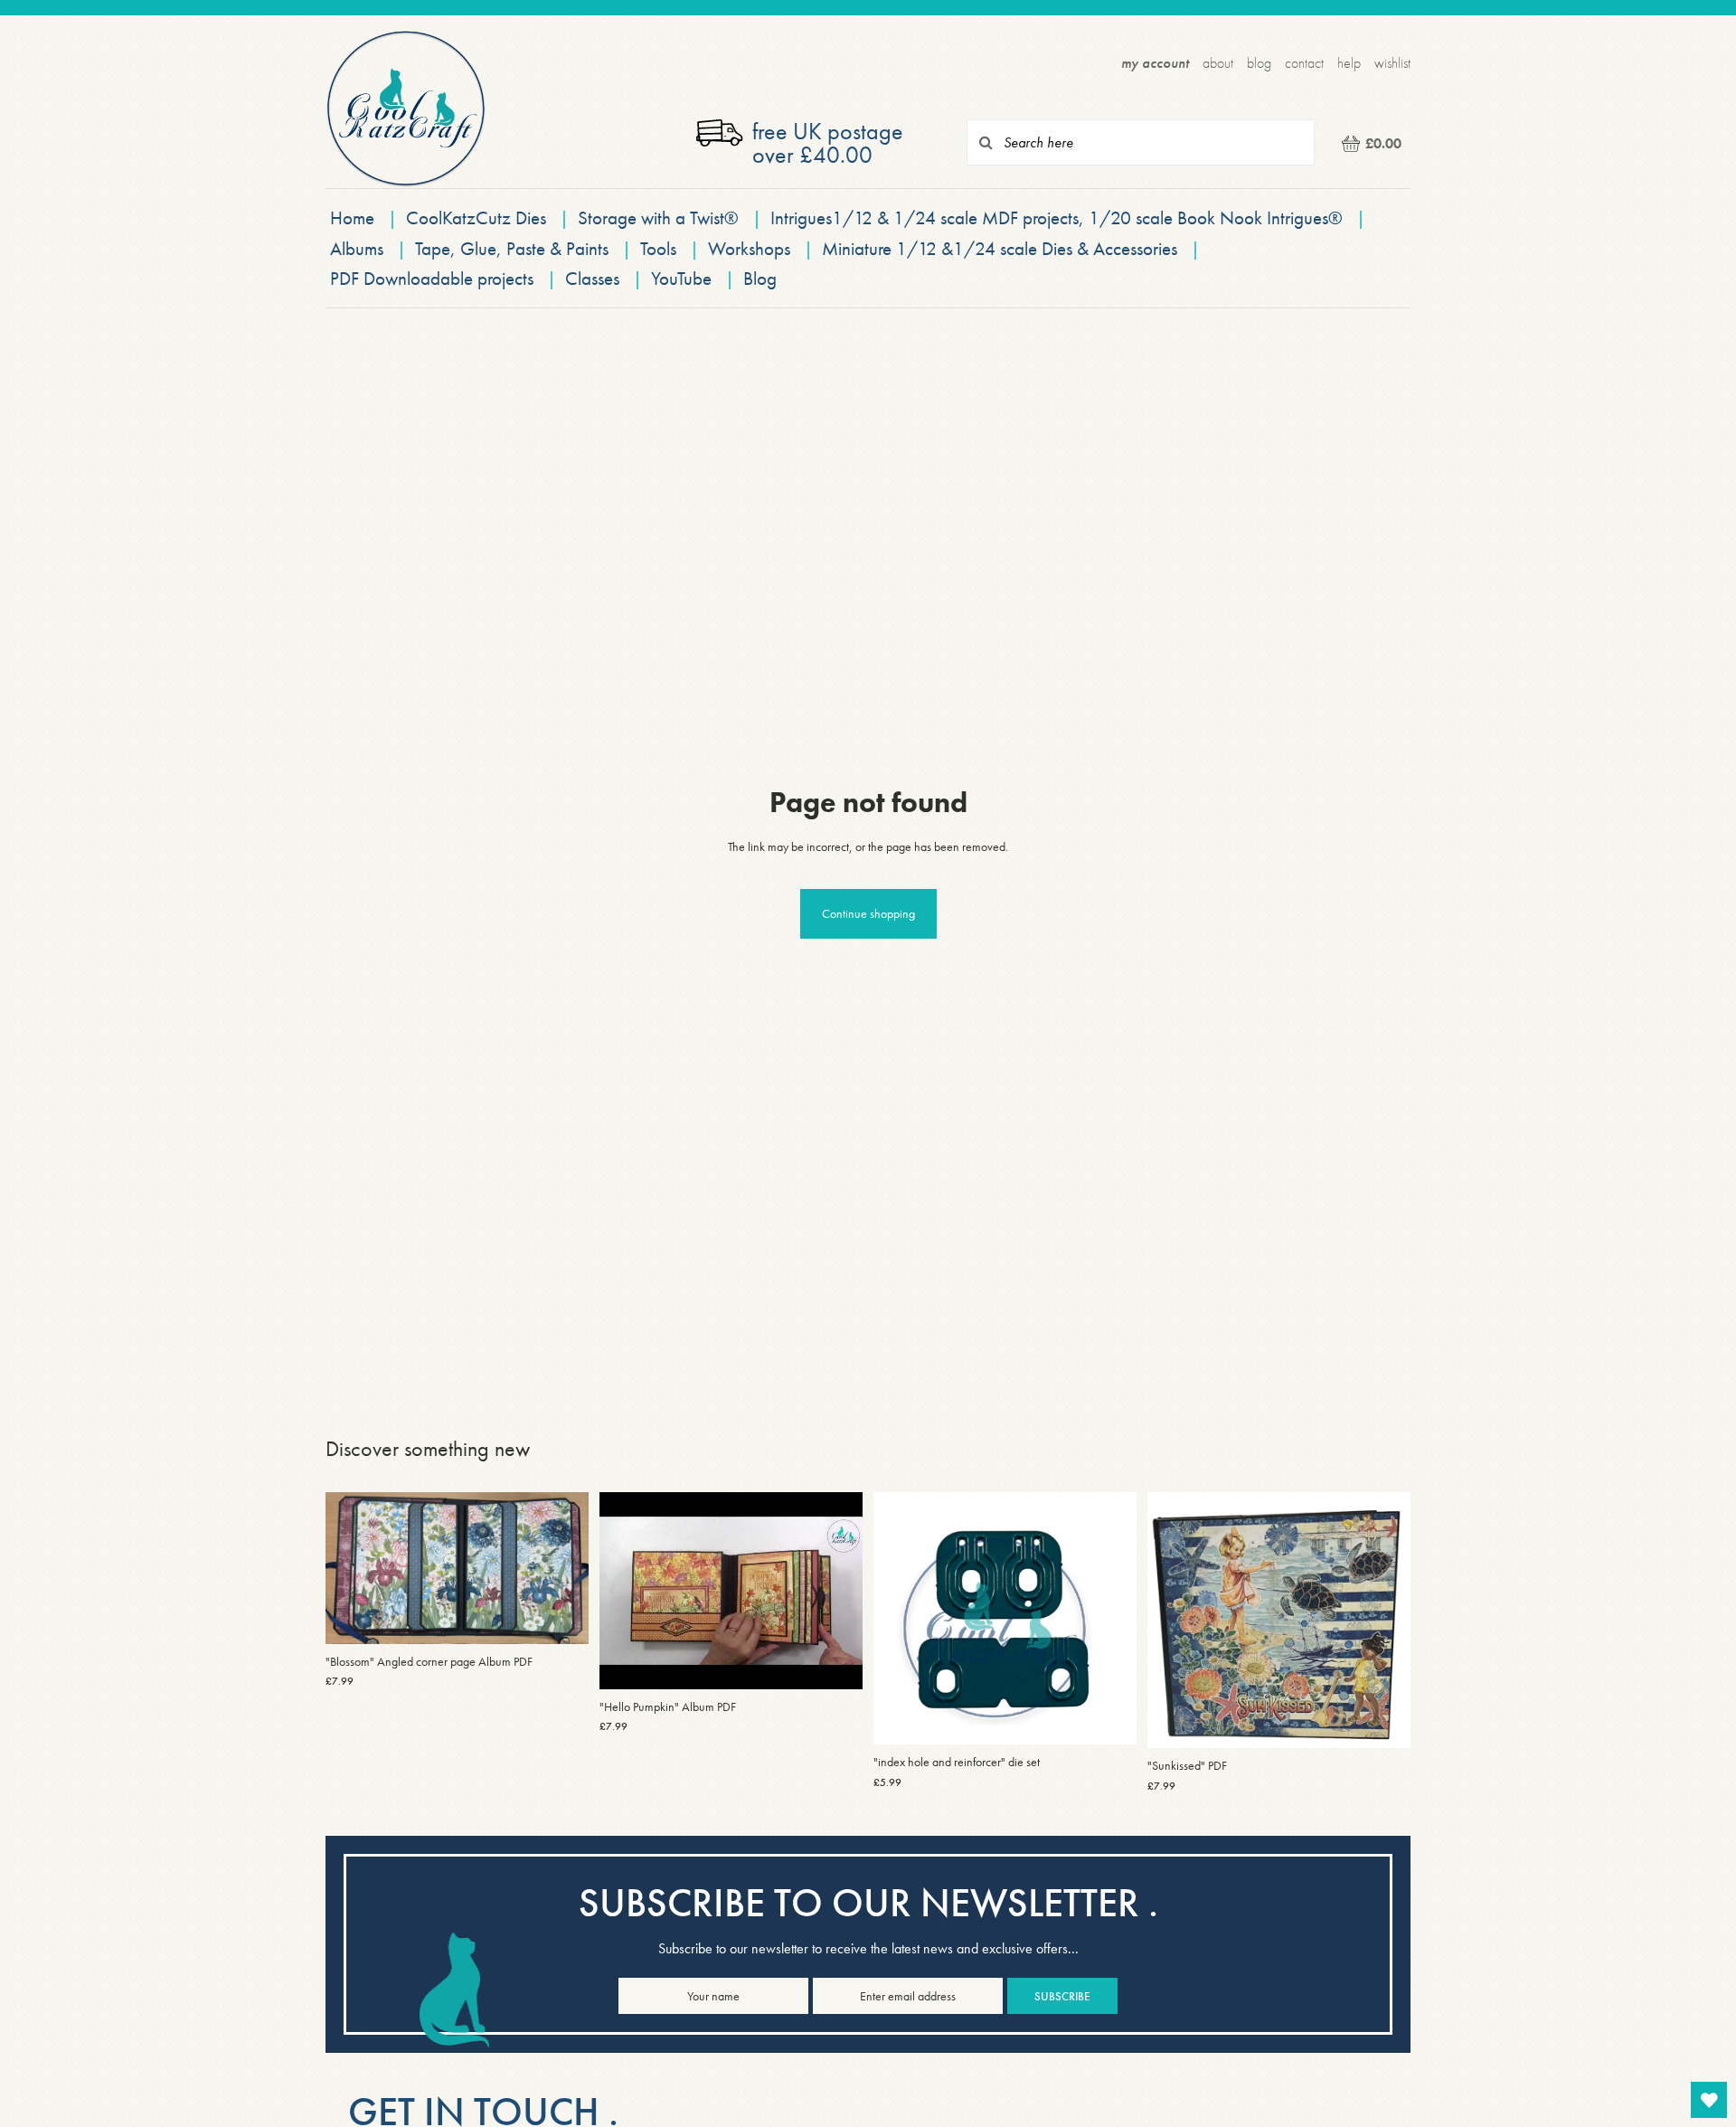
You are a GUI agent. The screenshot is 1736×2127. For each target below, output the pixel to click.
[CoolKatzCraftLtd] (406, 109)
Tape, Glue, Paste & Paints (512, 248)
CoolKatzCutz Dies (476, 217)
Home (352, 217)
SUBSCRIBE (1062, 1996)
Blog (1259, 63)
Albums (357, 248)
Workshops (749, 248)
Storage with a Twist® (660, 217)
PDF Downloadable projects (432, 278)
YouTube (681, 278)
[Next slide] (561, 1568)
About (1218, 63)
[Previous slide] (353, 1568)
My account (1155, 63)
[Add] (561, 1616)
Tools (658, 248)
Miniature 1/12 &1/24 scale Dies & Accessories (1002, 248)
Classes (592, 278)
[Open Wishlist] (1709, 2100)
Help (1349, 63)
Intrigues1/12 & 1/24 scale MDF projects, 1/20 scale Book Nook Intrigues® (1059, 217)
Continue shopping (868, 913)
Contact (1304, 63)
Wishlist (1392, 63)
